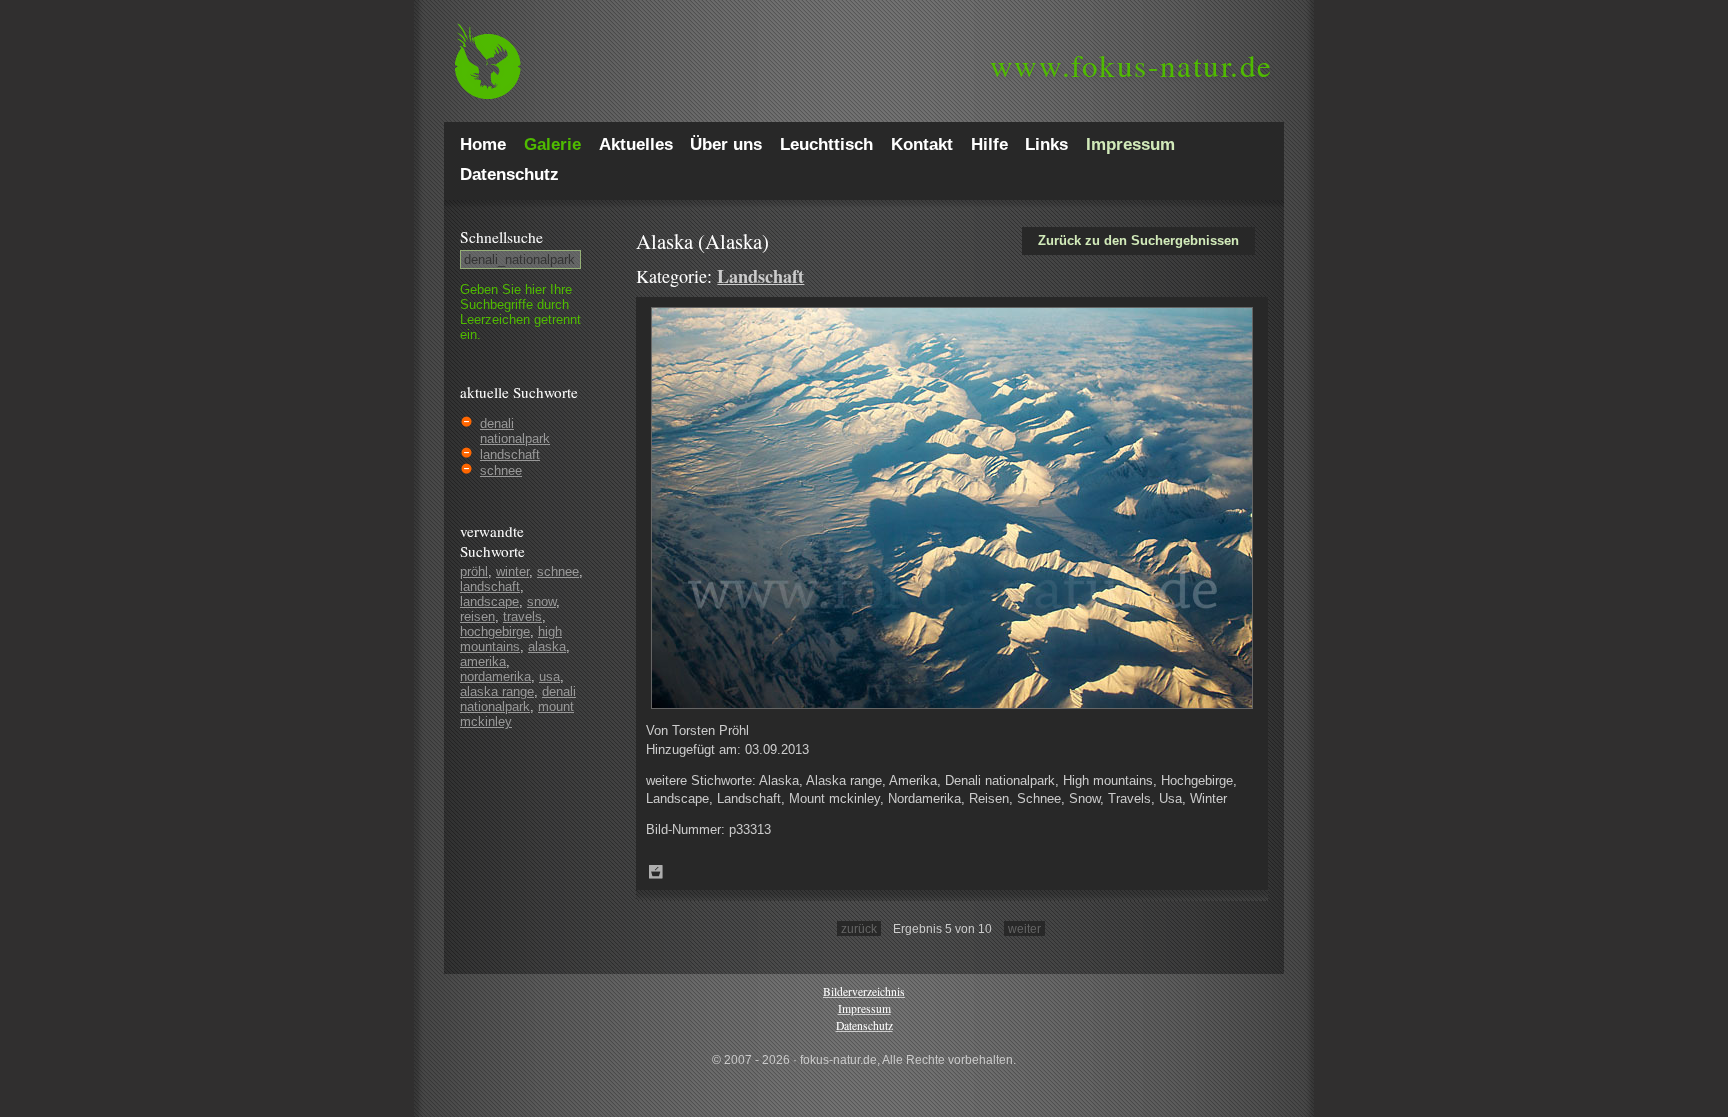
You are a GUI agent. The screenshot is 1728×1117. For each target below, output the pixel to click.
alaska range (497, 691)
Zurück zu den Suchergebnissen (1138, 240)
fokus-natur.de (1131, 65)
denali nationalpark (515, 431)
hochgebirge (495, 631)
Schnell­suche (501, 237)
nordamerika (495, 676)
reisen (477, 616)
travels (522, 616)
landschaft (510, 454)
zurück (859, 928)
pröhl (474, 571)
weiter (1024, 928)
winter (512, 571)
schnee (501, 470)
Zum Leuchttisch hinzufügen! (656, 872)
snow (541, 601)
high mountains (511, 639)
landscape (489, 601)
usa (549, 676)
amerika (483, 661)
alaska (547, 646)
